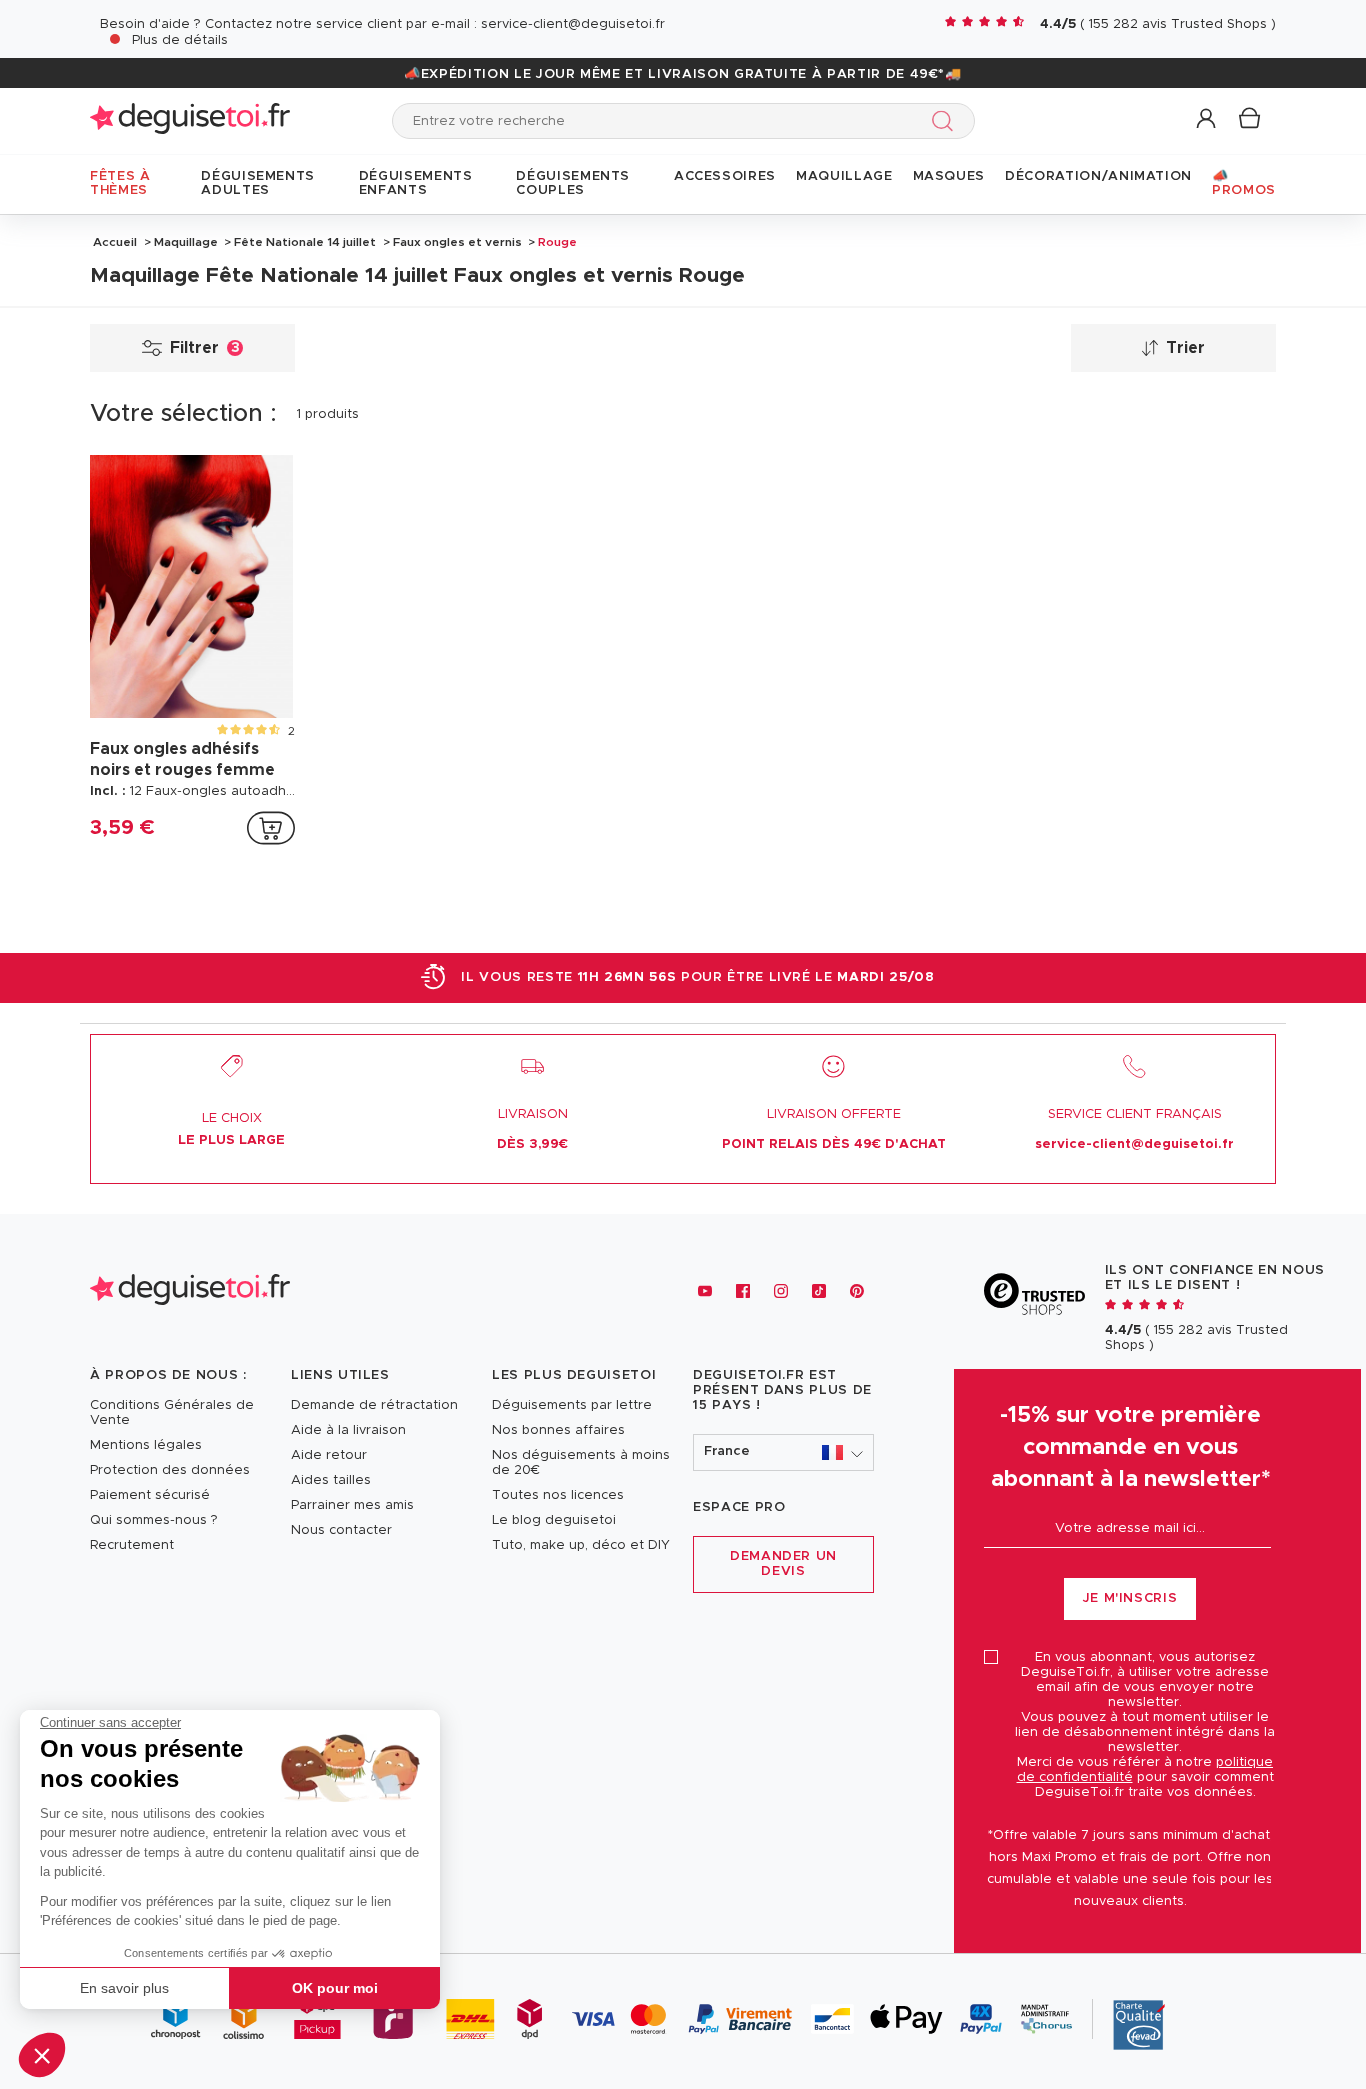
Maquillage (186, 242)
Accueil (115, 242)
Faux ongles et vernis (457, 242)
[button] (42, 2055)
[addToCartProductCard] (271, 828)
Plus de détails (180, 40)
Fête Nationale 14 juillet (305, 242)
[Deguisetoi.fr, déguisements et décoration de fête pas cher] (190, 120)
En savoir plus (124, 1988)
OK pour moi (335, 1988)
